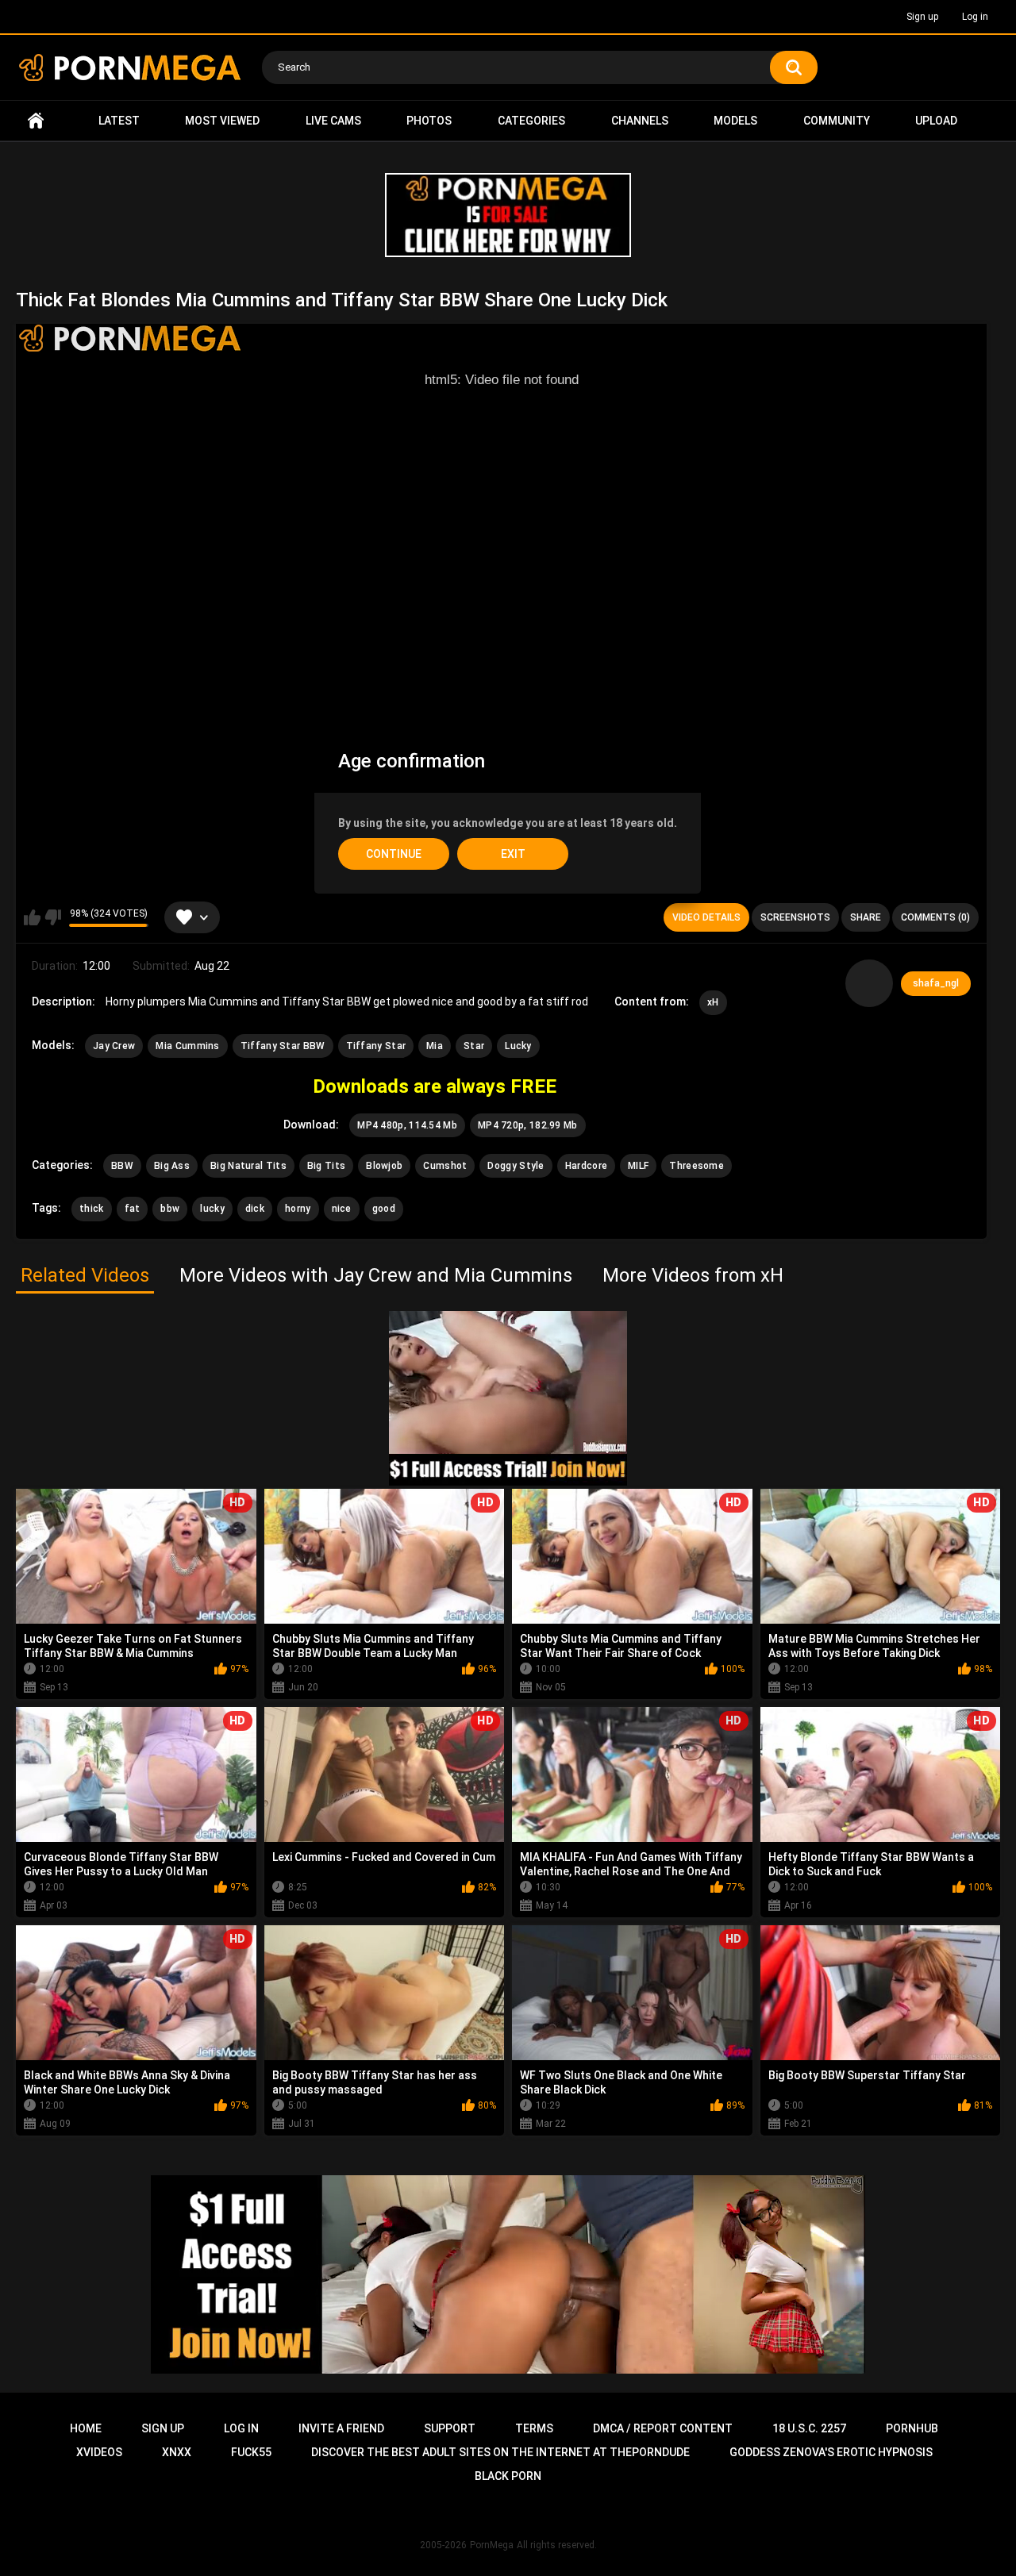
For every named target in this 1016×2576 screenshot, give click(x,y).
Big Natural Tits (248, 1166)
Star (474, 1046)
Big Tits (326, 1166)
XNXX (177, 2452)
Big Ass (172, 1166)
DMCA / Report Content (663, 2428)
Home (36, 121)
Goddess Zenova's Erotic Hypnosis (831, 2452)
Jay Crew (114, 1046)
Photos (429, 121)
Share (866, 917)
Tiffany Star (376, 1046)
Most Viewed (222, 121)
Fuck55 (251, 2452)
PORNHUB (912, 2428)
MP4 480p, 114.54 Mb (407, 1125)
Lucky (518, 1046)
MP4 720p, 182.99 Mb (528, 1125)
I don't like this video (53, 917)
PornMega (492, 2545)
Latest (119, 121)
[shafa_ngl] (869, 983)
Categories (531, 121)
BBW (122, 1166)
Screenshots (795, 917)
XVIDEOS (99, 2452)
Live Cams (333, 121)
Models (735, 121)
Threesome (697, 1166)
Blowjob (384, 1166)
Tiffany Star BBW (283, 1046)
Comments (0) (935, 917)
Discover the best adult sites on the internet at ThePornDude (500, 2452)
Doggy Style (516, 1166)
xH (713, 1002)
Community (837, 121)
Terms (534, 2428)
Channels (640, 121)
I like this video (32, 917)
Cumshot (445, 1166)
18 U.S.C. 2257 (809, 2428)
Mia (435, 1046)
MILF (638, 1166)
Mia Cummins (187, 1046)
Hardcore (586, 1166)
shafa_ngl (936, 983)
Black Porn (508, 2476)
